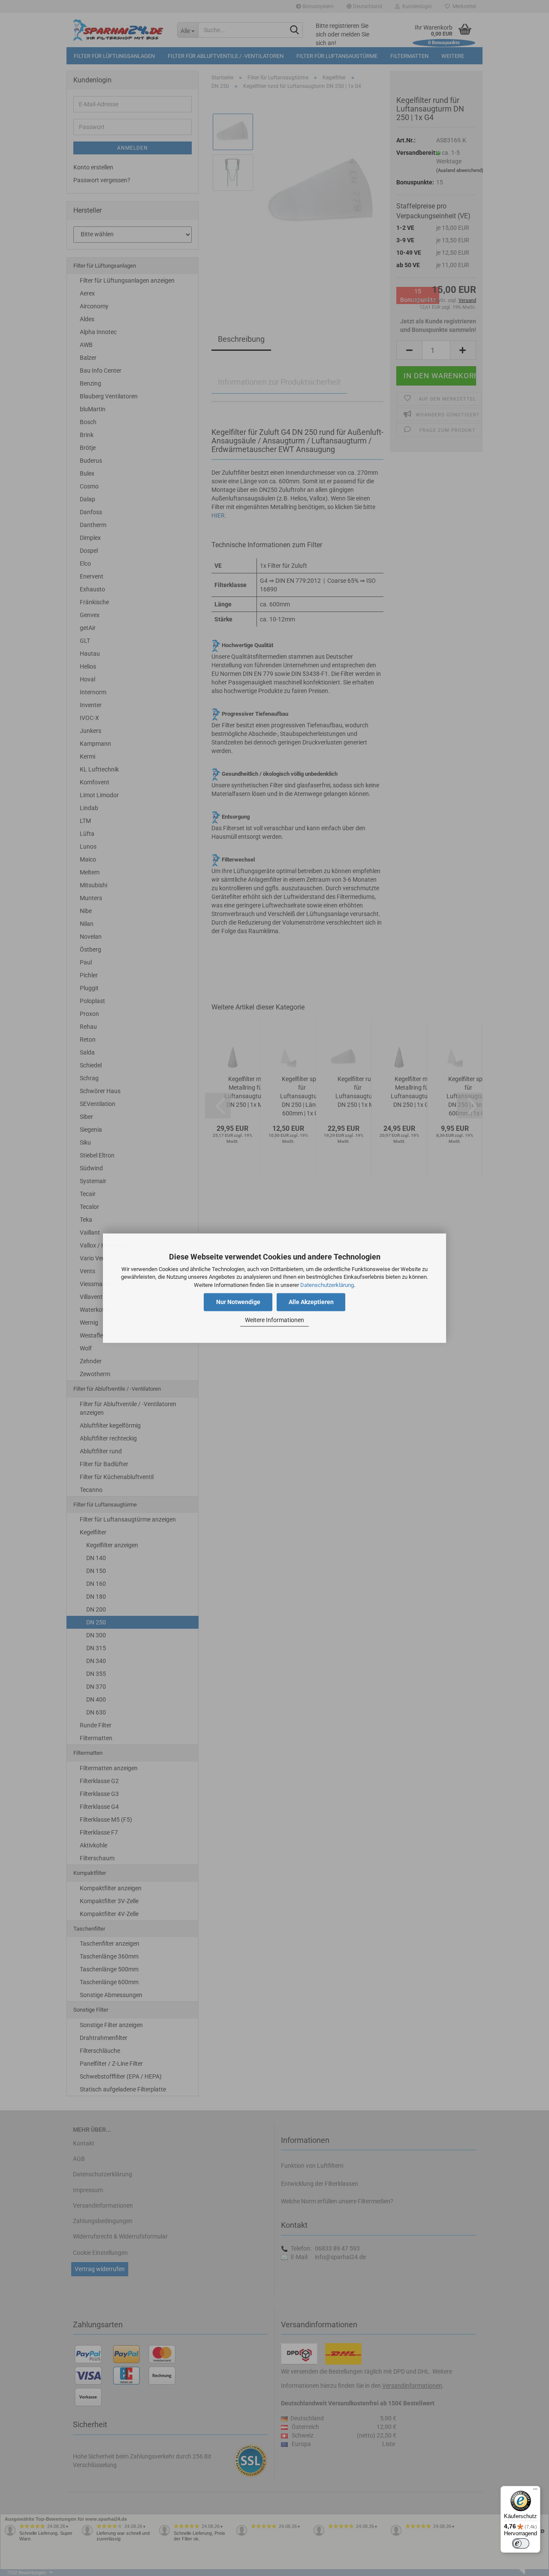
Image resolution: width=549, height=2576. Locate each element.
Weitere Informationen (274, 1320)
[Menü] (535, 2491)
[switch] (521, 2543)
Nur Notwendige (238, 1302)
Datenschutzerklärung (327, 1285)
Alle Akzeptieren (311, 1302)
